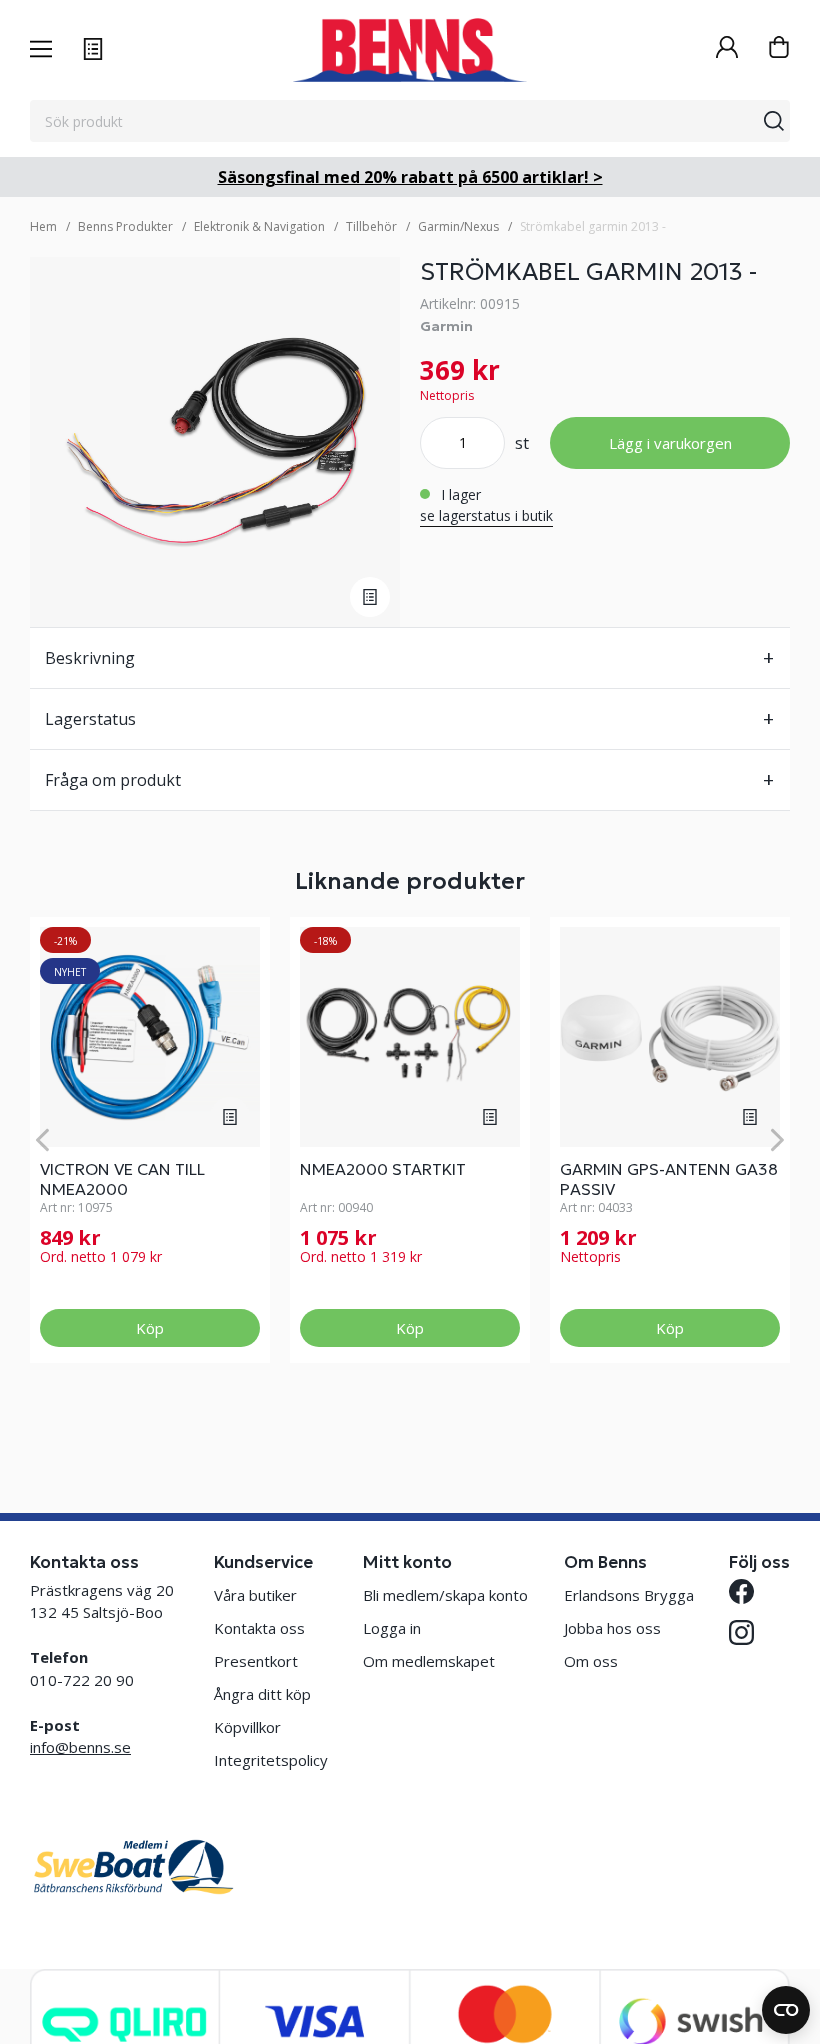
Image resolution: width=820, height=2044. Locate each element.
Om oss (591, 1661)
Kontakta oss (259, 1628)
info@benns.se (80, 1747)
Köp (150, 1328)
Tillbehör (371, 226)
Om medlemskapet (429, 1661)
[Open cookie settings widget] (786, 2010)
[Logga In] (727, 49)
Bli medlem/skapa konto (445, 1595)
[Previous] (42, 1139)
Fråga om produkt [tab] (113, 780)
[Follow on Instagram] (741, 1632)
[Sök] (774, 121)
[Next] (777, 1139)
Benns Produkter (125, 226)
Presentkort (256, 1661)
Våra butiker (255, 1595)
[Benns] (409, 50)
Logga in (392, 1628)
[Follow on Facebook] (741, 1591)
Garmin (446, 326)
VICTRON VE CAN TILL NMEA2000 (122, 1179)
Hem (43, 226)
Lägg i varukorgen (670, 443)
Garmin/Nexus (458, 226)
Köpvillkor (247, 1727)
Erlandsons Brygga (629, 1595)
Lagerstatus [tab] (90, 719)
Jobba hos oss (612, 1628)
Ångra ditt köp (262, 1694)
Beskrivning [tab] (90, 658)
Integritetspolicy (271, 1760)
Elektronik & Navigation (259, 226)
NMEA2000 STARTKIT (383, 1169)
